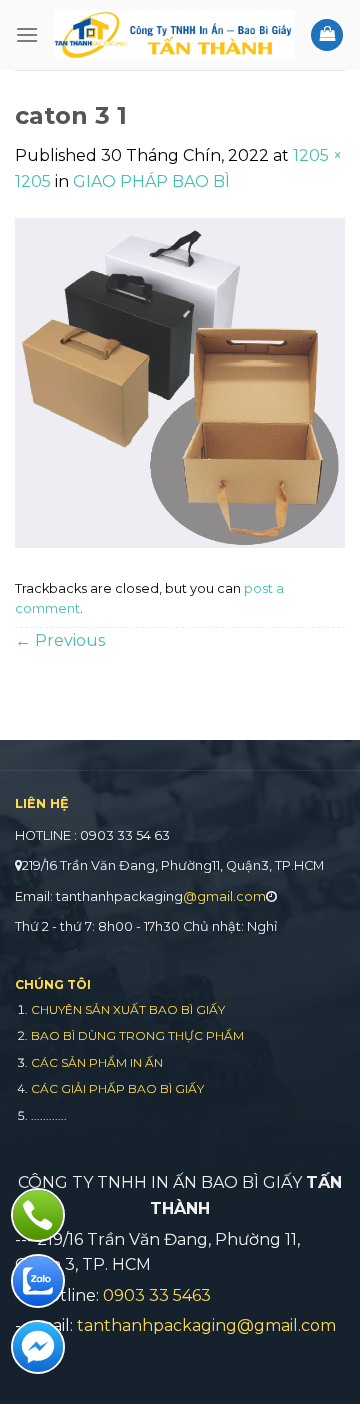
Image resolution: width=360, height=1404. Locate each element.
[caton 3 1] (180, 382)
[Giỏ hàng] (327, 35)
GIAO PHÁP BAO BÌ (151, 181)
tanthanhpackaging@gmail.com (206, 1325)
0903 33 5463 (157, 1295)
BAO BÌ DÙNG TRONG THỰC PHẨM (137, 1035)
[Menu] (27, 34)
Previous (60, 640)
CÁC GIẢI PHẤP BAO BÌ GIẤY (117, 1088)
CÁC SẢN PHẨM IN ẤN (97, 1062)
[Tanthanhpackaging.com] (174, 34)
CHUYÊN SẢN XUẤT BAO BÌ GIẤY (128, 1009)
